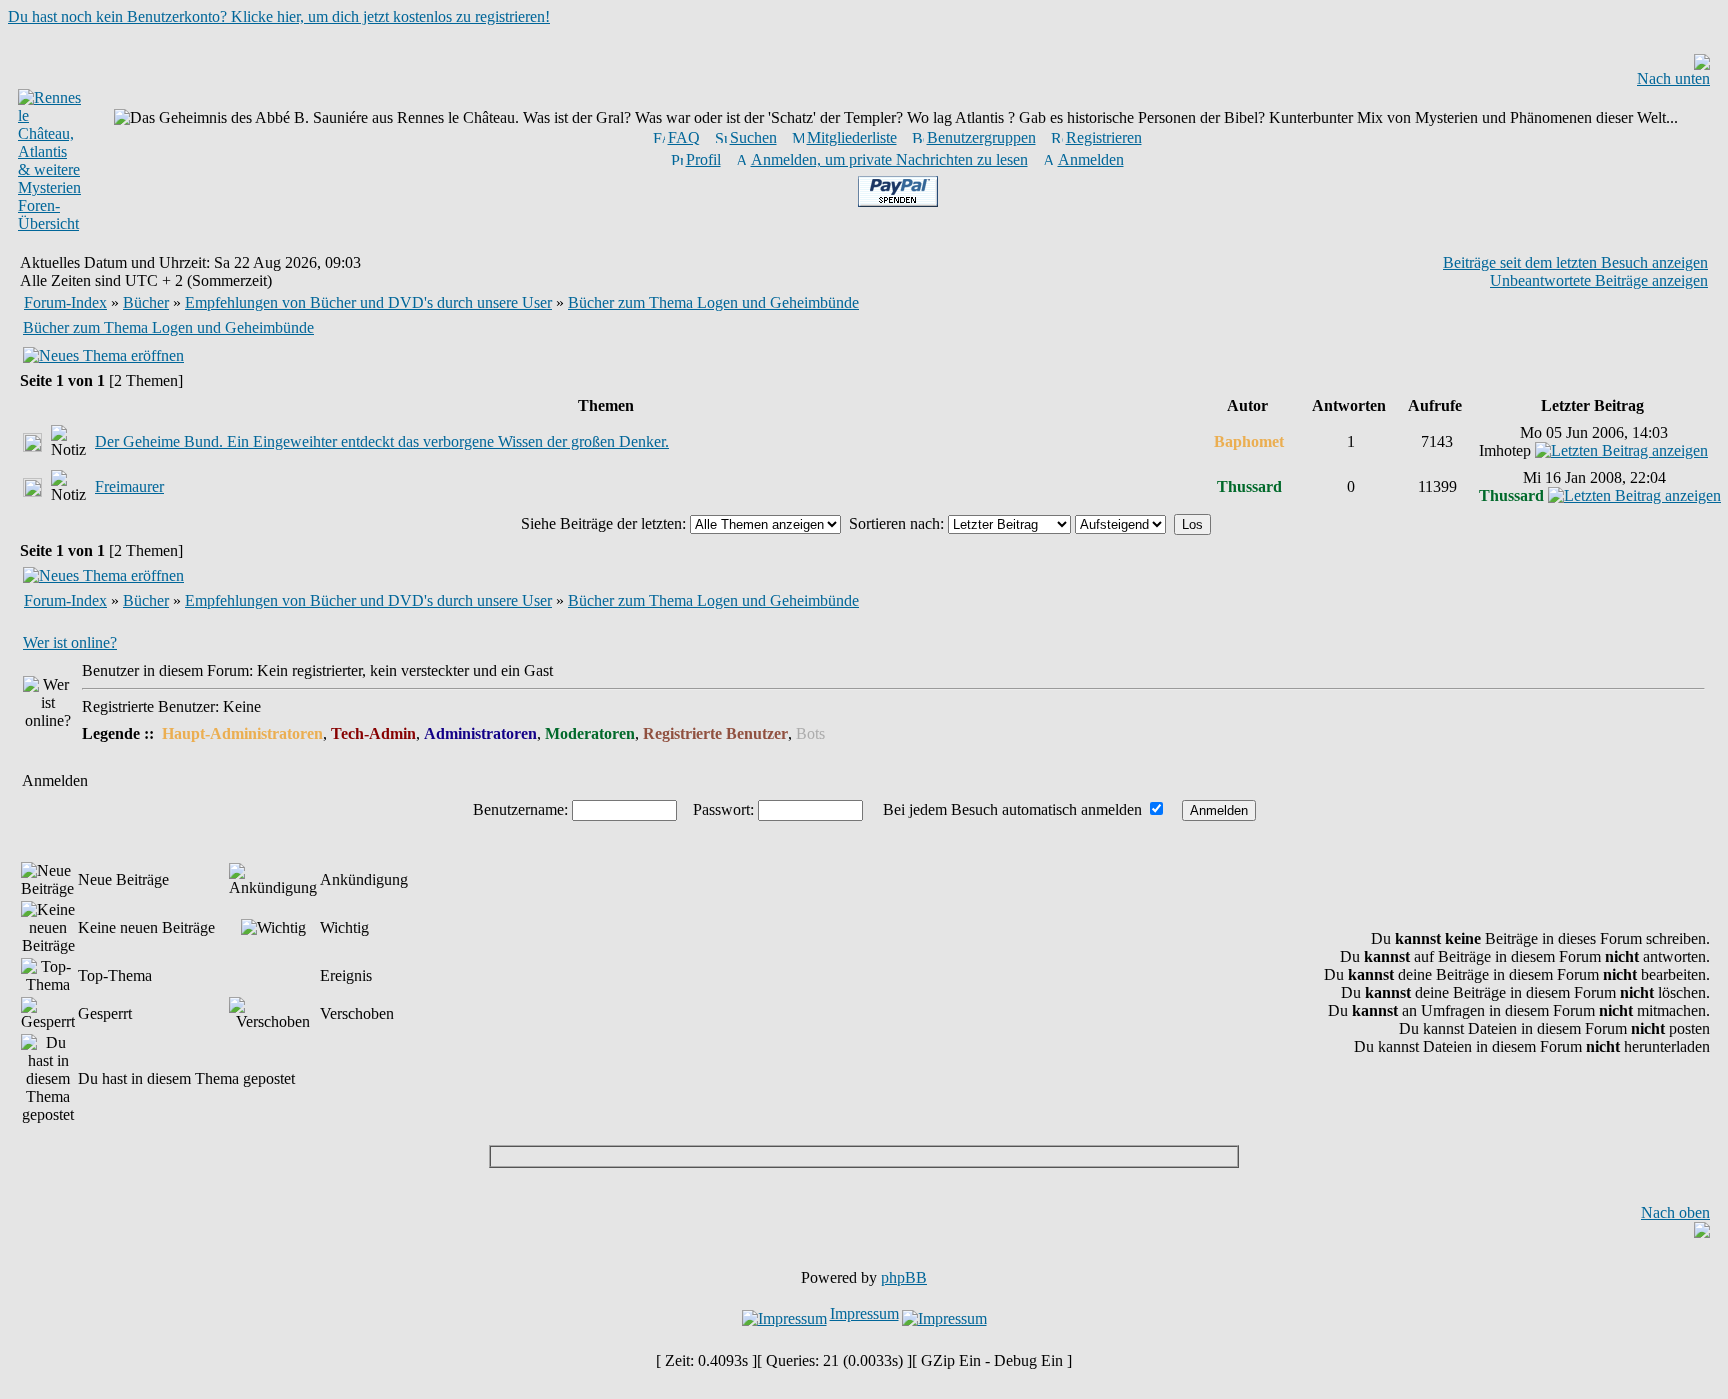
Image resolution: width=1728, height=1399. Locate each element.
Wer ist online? (70, 642)
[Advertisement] (864, 1156)
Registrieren (1104, 137)
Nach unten (1673, 78)
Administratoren (480, 733)
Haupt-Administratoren (242, 733)
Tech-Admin (373, 733)
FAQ (684, 137)
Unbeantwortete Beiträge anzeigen (1599, 280)
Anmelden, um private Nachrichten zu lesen (889, 159)
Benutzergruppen (981, 137)
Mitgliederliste (852, 137)
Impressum (864, 1313)
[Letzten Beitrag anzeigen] (1621, 450)
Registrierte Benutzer (715, 733)
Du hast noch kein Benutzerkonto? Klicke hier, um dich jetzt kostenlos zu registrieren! (279, 16)
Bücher (146, 302)
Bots (810, 733)
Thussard (1249, 486)
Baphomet (1249, 441)
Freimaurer (129, 486)
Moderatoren (590, 733)
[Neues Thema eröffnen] (103, 355)
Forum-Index (65, 302)
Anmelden (1091, 159)
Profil (703, 159)
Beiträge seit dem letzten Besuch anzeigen (1575, 262)
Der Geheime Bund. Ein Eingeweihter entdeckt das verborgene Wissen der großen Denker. (382, 441)
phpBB (904, 1277)
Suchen (753, 137)
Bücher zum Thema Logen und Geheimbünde (713, 302)
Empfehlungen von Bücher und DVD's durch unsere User (368, 302)
